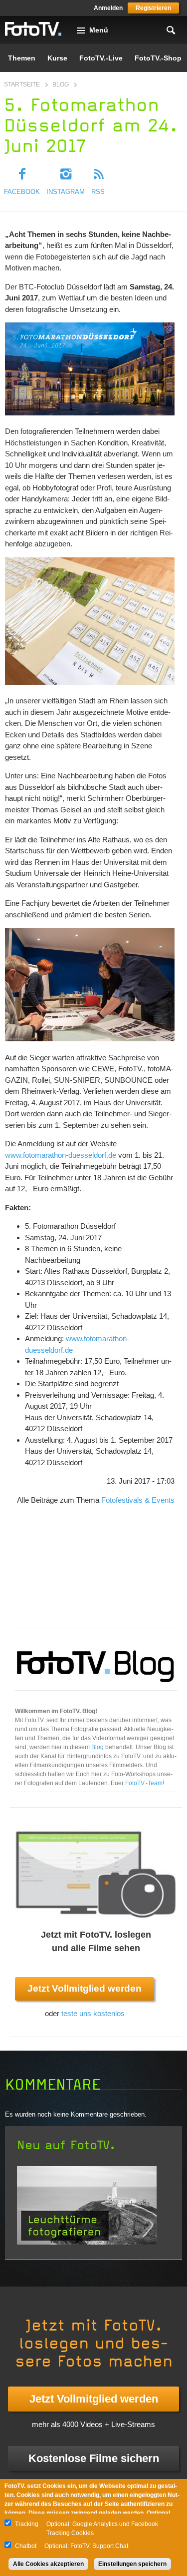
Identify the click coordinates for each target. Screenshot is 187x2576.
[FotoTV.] (33, 29)
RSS (98, 192)
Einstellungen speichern (132, 2564)
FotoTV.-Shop (158, 58)
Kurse (57, 58)
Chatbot (26, 2546)
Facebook (22, 192)
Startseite (22, 84)
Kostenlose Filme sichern (94, 2458)
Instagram (66, 192)
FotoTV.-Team (144, 1783)
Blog (61, 84)
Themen (22, 58)
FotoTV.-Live (101, 58)
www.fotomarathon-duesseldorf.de (61, 1155)
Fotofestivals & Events (138, 1500)
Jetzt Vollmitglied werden (85, 1988)
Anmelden (108, 8)
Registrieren (153, 8)
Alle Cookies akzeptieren (48, 2564)
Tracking (27, 2524)
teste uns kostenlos (93, 2013)
